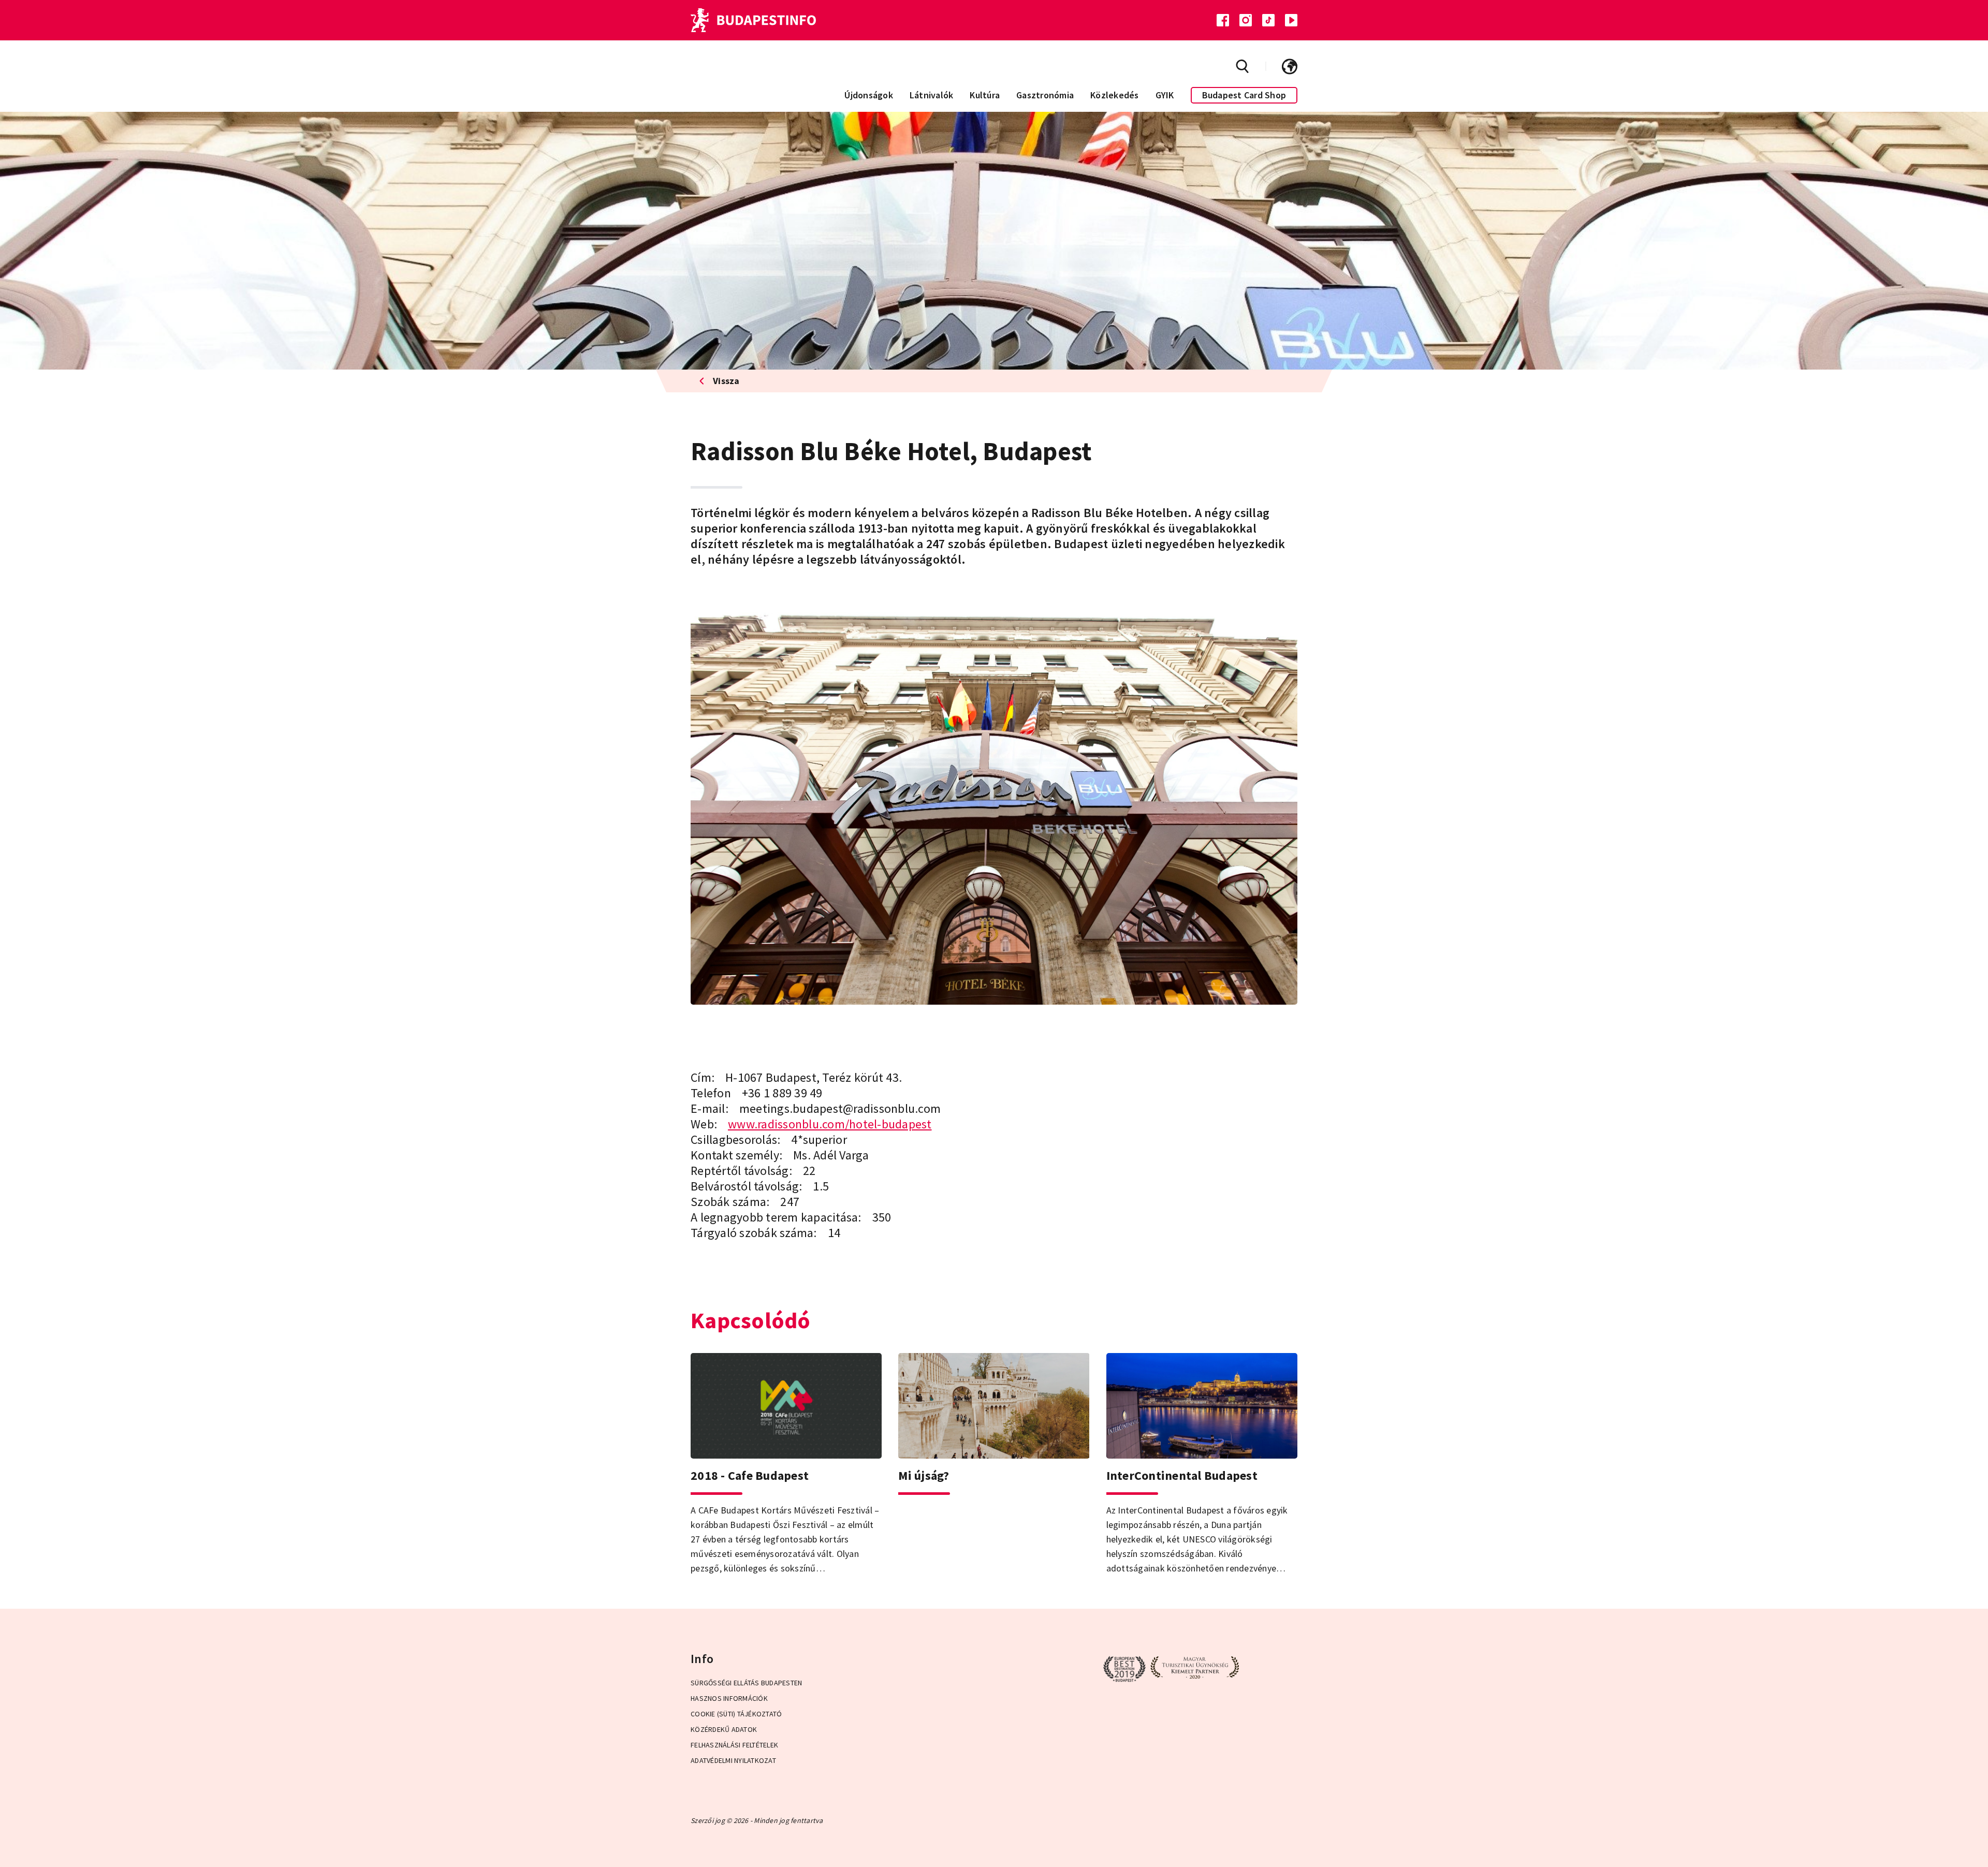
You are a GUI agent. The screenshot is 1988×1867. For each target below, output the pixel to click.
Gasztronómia (1045, 95)
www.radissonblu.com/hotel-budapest (830, 1124)
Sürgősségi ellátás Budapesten (746, 1683)
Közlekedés (1115, 95)
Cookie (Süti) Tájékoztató (736, 1714)
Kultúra (985, 95)
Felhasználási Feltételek (734, 1745)
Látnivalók (932, 95)
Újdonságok (869, 95)
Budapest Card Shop (1244, 95)
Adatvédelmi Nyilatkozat (733, 1760)
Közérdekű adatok (724, 1729)
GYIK (1165, 95)
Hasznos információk (729, 1698)
